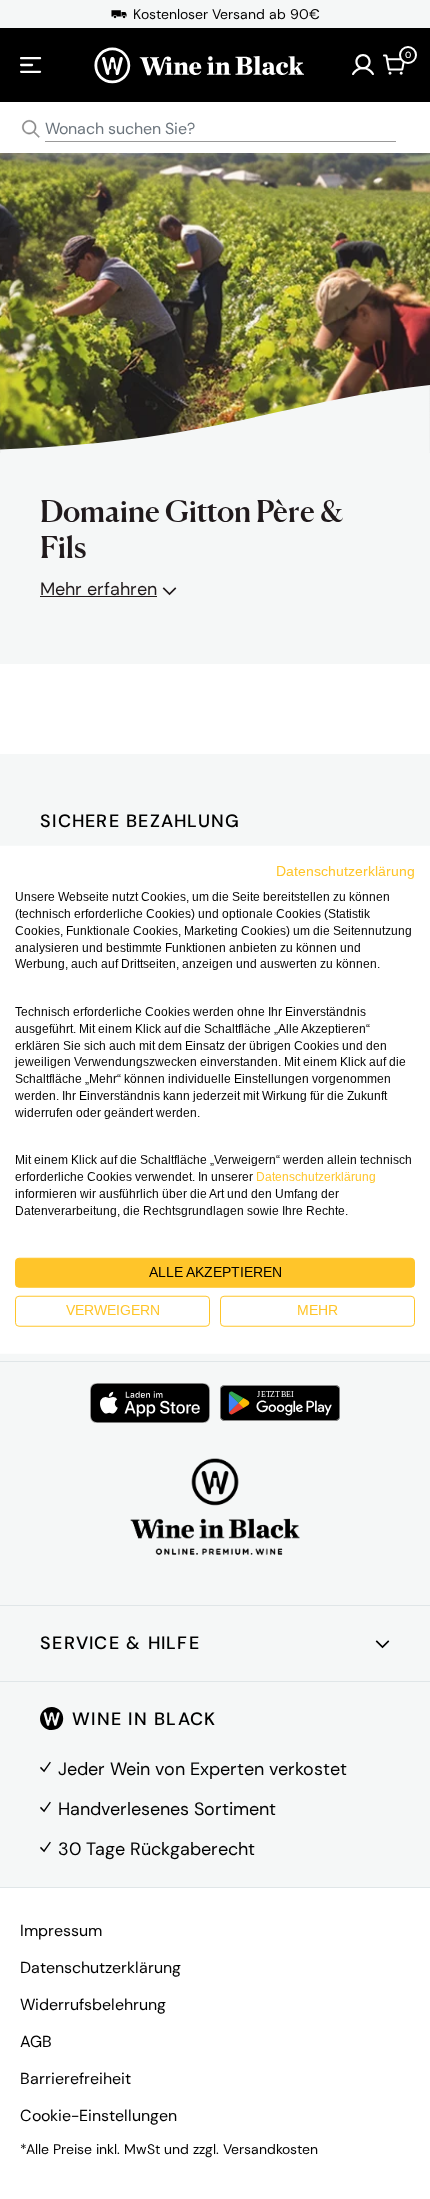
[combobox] (215, 129)
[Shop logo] (199, 65)
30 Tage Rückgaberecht (156, 1849)
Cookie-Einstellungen (98, 2115)
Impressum (61, 1930)
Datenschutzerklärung (100, 1967)
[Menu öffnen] (31, 65)
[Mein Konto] (363, 65)
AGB (36, 2041)
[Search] (31, 129)
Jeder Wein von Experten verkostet (202, 1769)
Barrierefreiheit (75, 2078)
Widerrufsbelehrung (93, 2004)
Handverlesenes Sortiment (167, 1809)
